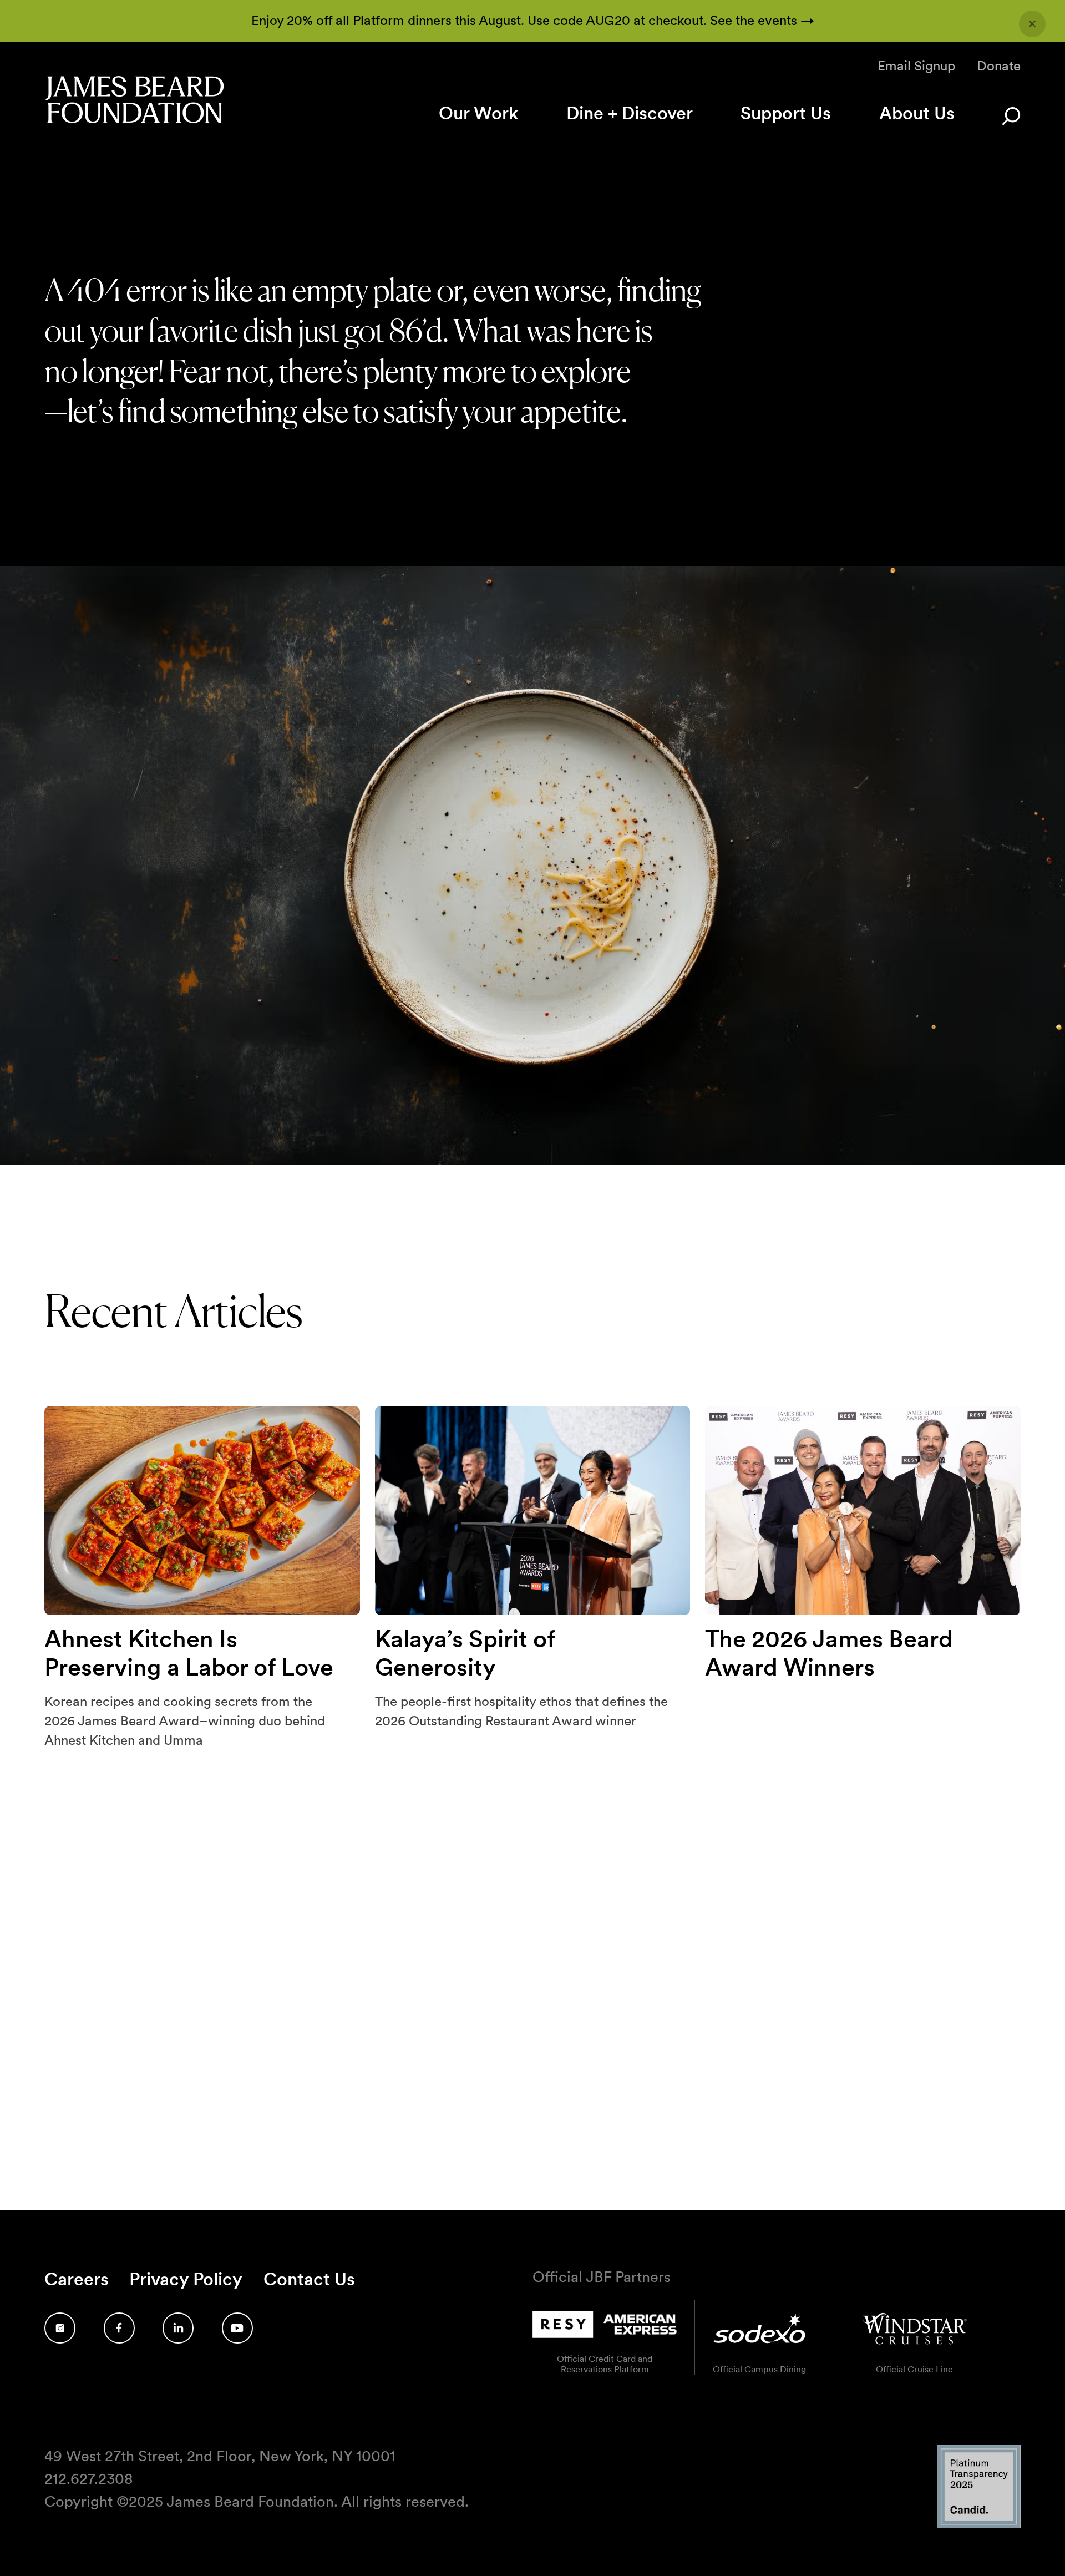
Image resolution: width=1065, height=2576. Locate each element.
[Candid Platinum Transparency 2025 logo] (979, 2525)
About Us (917, 113)
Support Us (786, 113)
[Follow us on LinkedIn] (178, 2328)
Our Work (478, 113)
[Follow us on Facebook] (119, 2328)
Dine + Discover (630, 113)
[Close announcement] (1032, 24)
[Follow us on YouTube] (237, 2328)
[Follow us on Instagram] (60, 2328)
